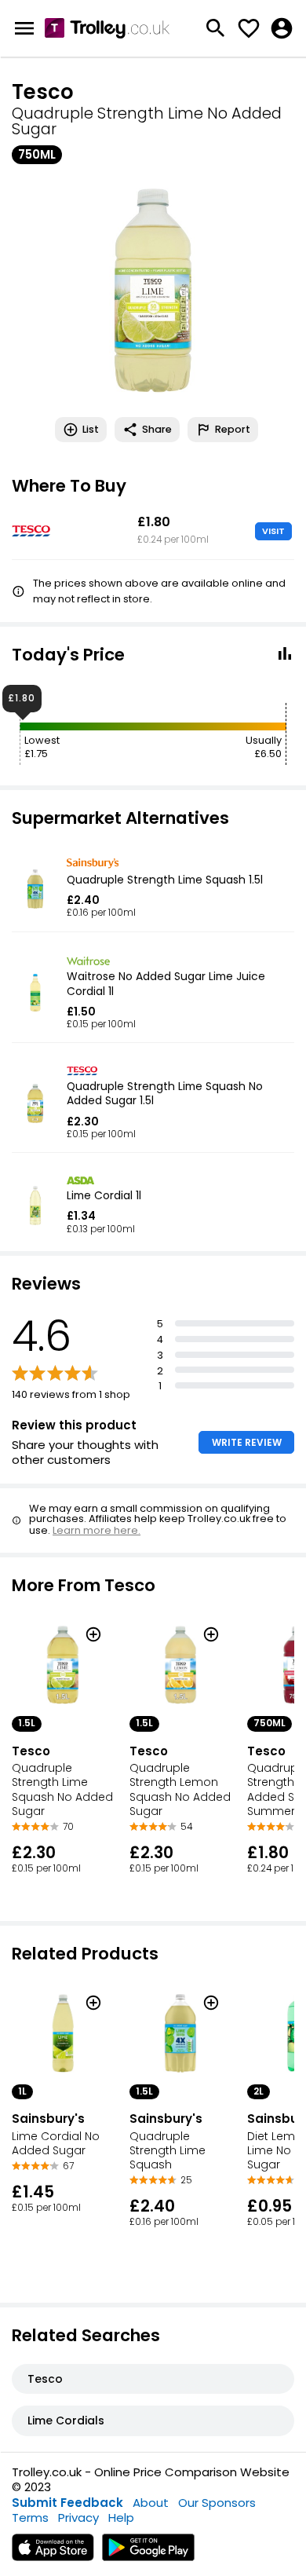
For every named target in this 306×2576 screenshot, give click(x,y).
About (151, 2503)
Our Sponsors (217, 2503)
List (91, 429)
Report (233, 429)
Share (157, 429)
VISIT (273, 531)
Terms (30, 2517)
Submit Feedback (67, 2503)
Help (121, 2517)
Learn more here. (97, 1530)
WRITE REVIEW (247, 1442)
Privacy (78, 2517)
